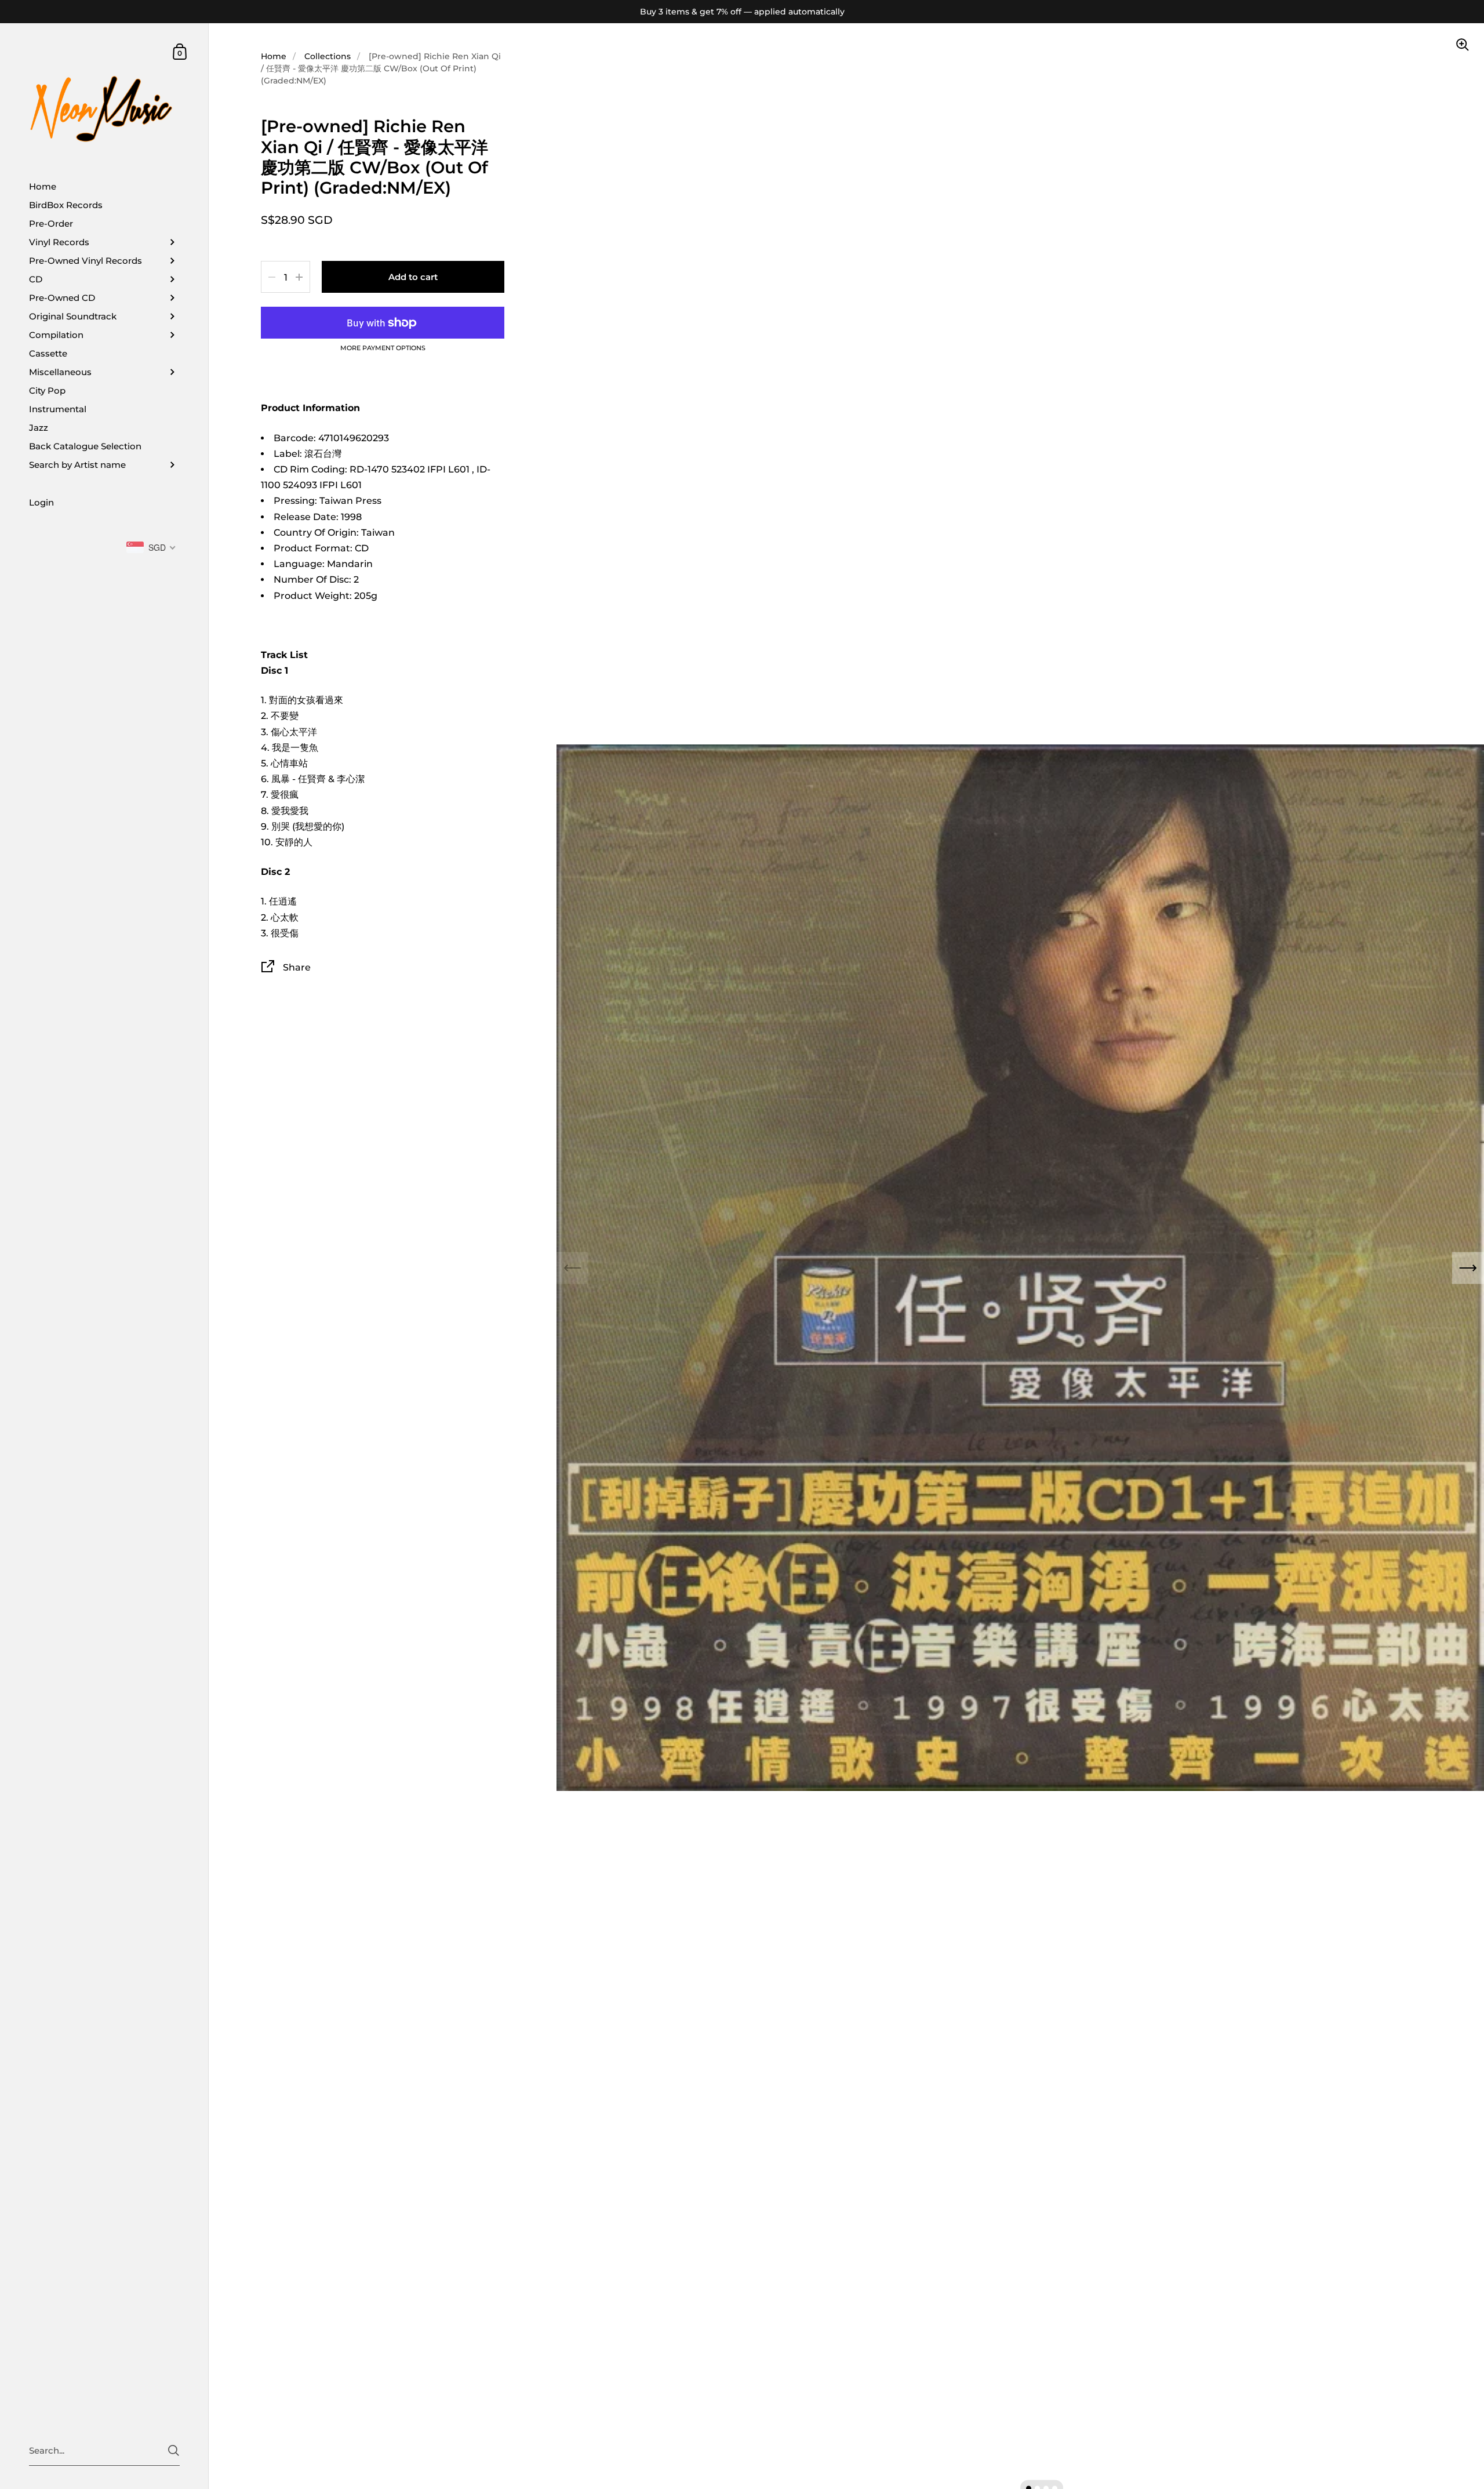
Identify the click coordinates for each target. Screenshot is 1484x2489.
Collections (328, 56)
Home (274, 56)
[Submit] (174, 2450)
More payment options (383, 348)
